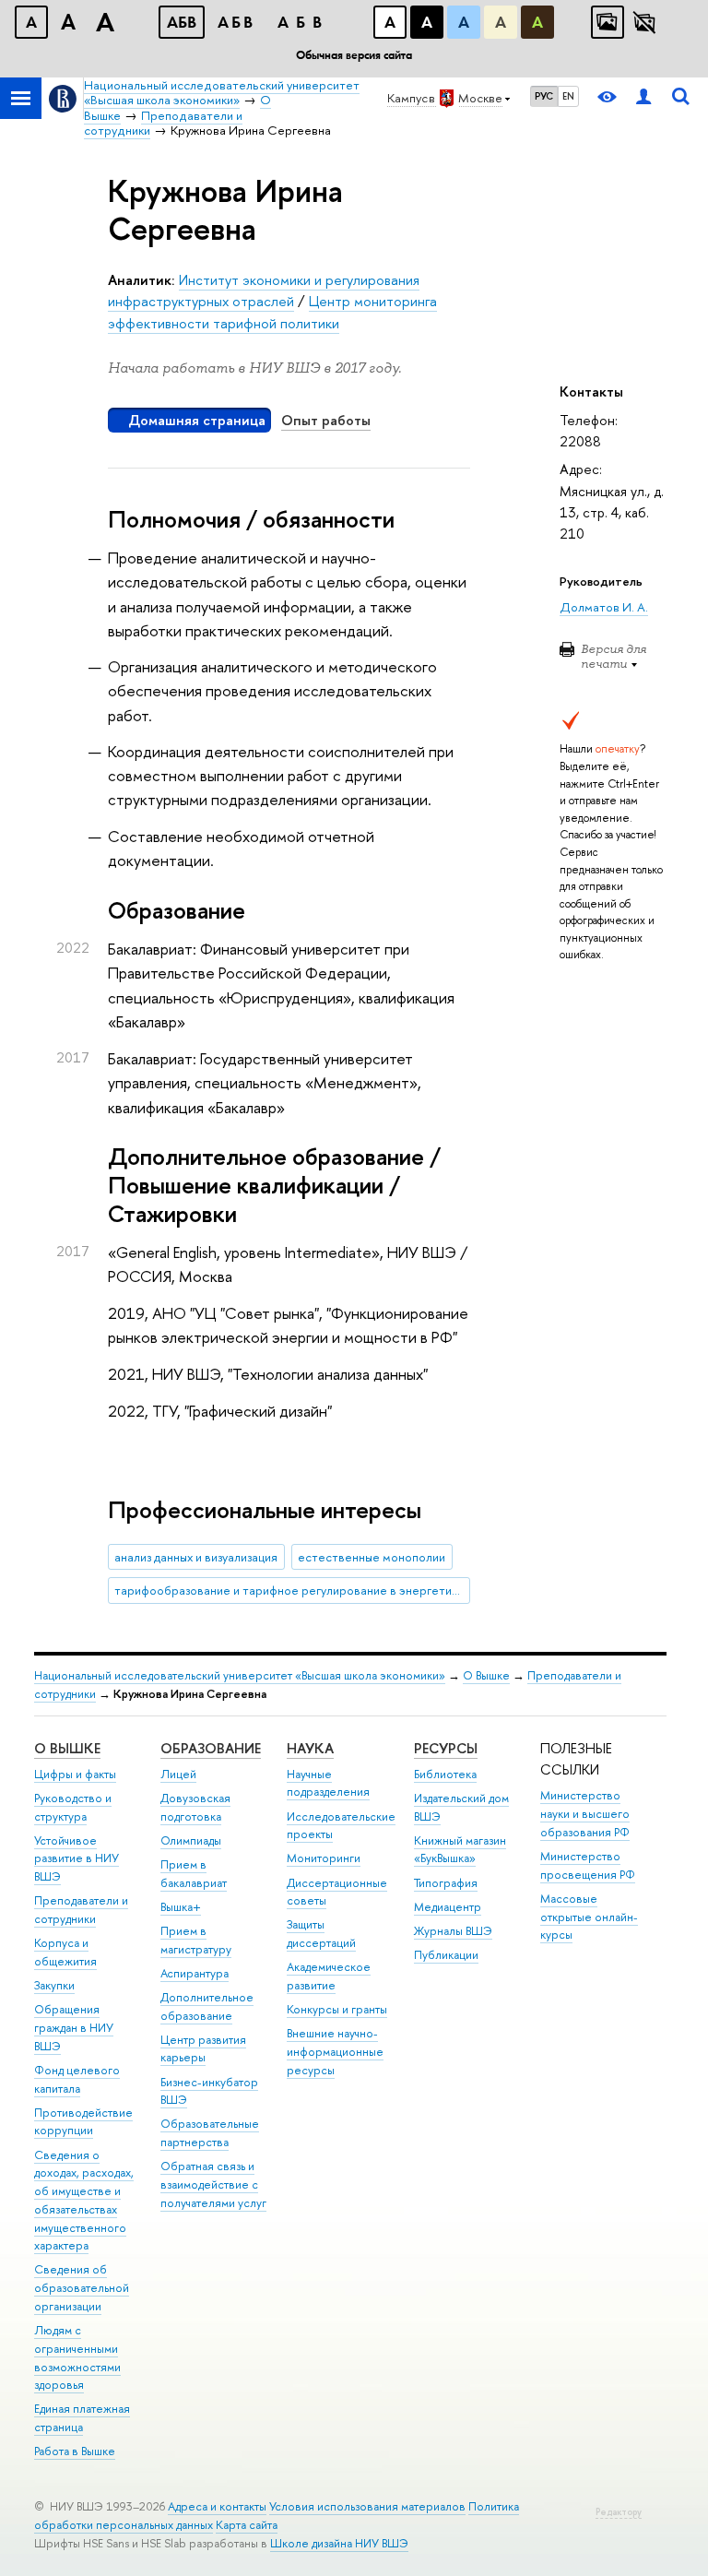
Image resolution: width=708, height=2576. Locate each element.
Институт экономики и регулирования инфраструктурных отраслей (264, 291)
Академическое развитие (329, 1976)
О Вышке (486, 1675)
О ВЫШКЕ (67, 1748)
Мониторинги (324, 1858)
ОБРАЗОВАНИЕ (211, 1748)
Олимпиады (191, 1840)
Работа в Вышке (75, 2451)
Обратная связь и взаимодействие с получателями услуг (213, 2184)
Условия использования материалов (367, 2506)
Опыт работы (326, 420)
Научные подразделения (328, 1783)
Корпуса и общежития (65, 1952)
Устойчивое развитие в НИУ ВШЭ (77, 1859)
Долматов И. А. (604, 607)
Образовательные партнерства (210, 2133)
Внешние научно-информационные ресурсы (335, 2052)
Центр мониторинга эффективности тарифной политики (272, 312)
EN (568, 96)
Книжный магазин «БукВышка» (460, 1850)
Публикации (446, 1955)
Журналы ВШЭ (453, 1931)
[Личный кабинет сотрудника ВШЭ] (643, 98)
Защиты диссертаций (321, 1934)
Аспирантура (195, 1973)
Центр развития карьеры (203, 2049)
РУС (544, 96)
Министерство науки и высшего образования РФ (585, 1814)
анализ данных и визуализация (196, 1557)
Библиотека (445, 1774)
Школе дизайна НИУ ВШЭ (339, 2543)
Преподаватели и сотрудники (81, 1910)
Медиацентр (448, 1907)
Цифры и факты (75, 1774)
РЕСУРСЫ (446, 1748)
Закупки (54, 1985)
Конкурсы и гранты (337, 2009)
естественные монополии (372, 1557)
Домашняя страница (197, 420)
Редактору (619, 2512)
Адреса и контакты (217, 2506)
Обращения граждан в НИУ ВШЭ (74, 2028)
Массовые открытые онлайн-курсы (589, 1917)
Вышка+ (181, 1907)
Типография (446, 1883)
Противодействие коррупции (83, 2122)
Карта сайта (247, 2525)
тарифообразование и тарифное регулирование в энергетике (289, 1590)
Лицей (178, 1774)
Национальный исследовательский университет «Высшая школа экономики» (240, 1675)
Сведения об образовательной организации (82, 2288)
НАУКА (310, 1748)
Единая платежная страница (82, 2418)
